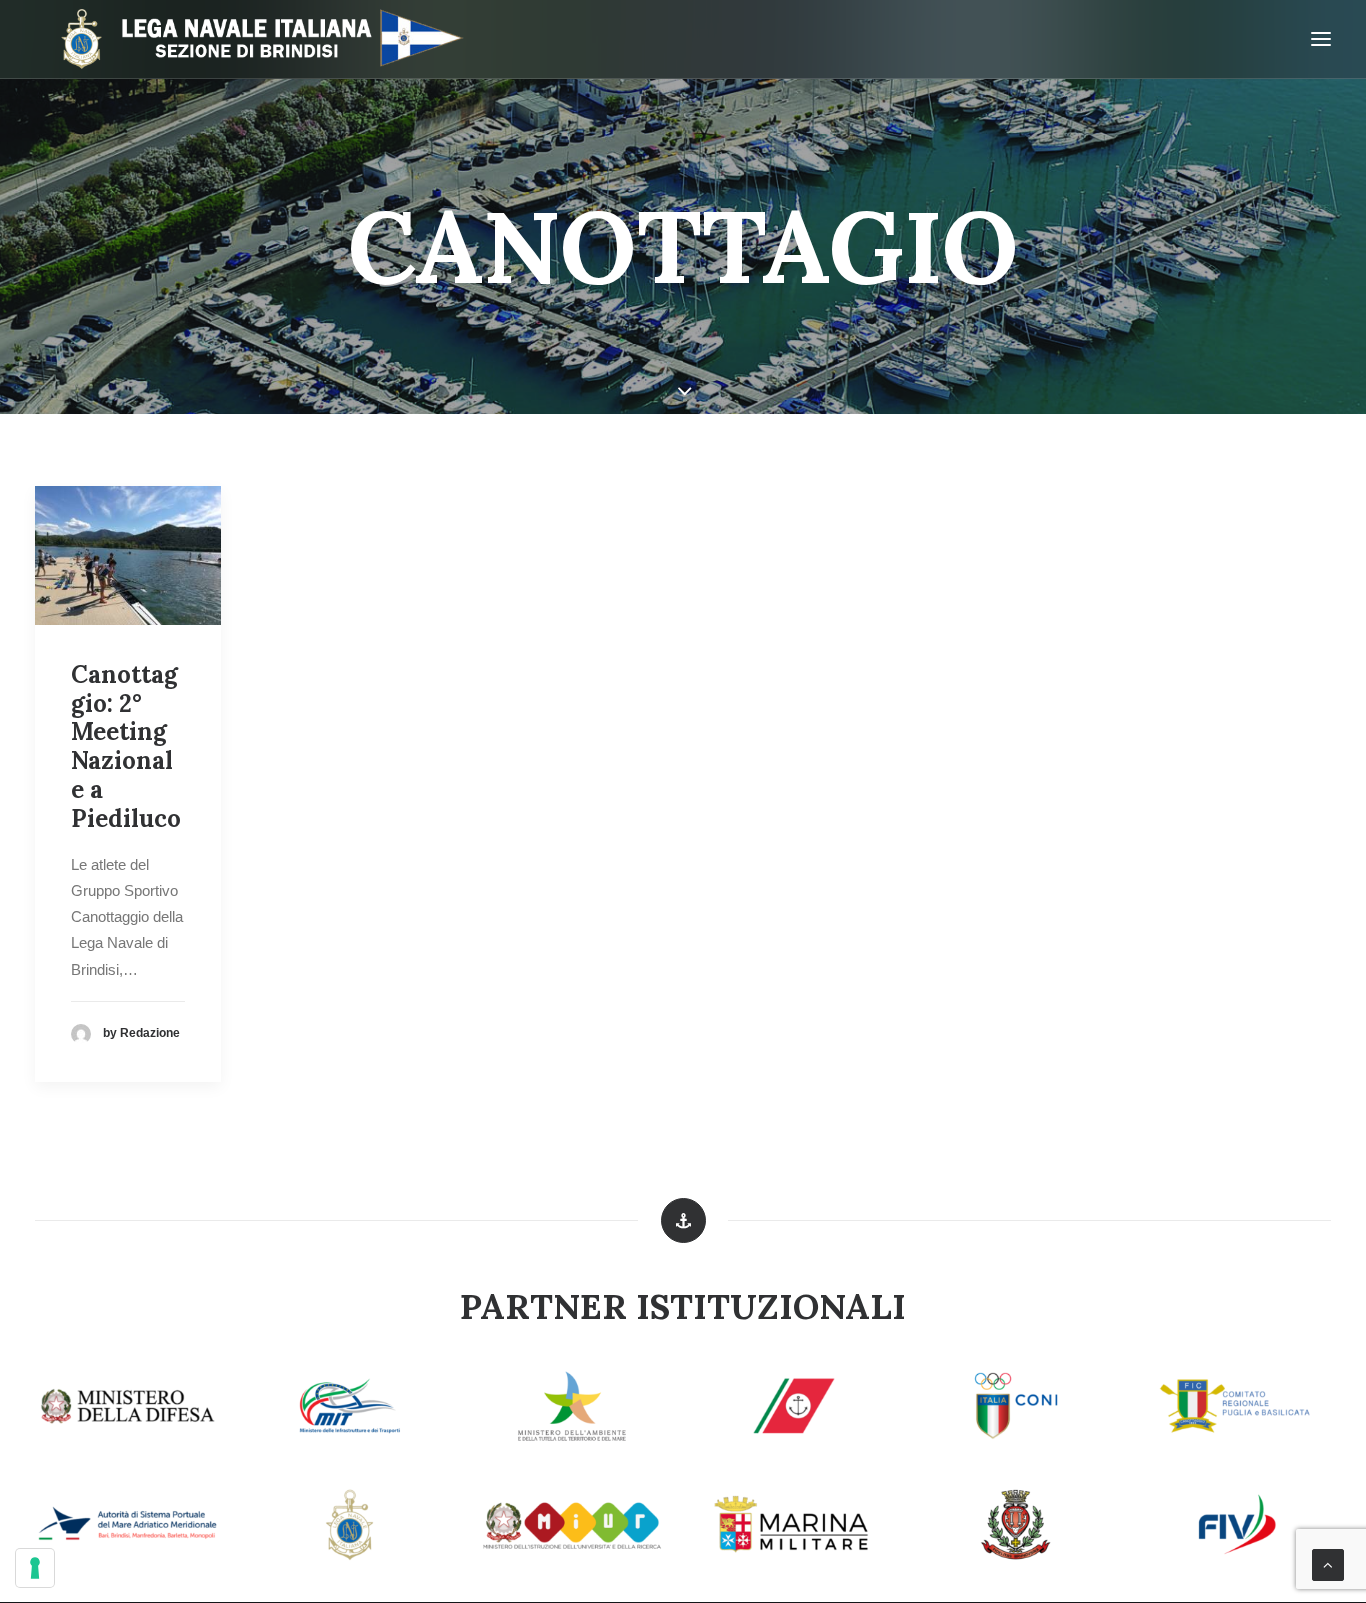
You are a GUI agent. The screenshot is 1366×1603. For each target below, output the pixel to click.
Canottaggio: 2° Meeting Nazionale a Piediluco (126, 746)
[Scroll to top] (1328, 1563)
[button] (128, 555)
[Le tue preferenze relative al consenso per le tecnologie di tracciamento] (35, 1568)
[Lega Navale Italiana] (252, 39)
